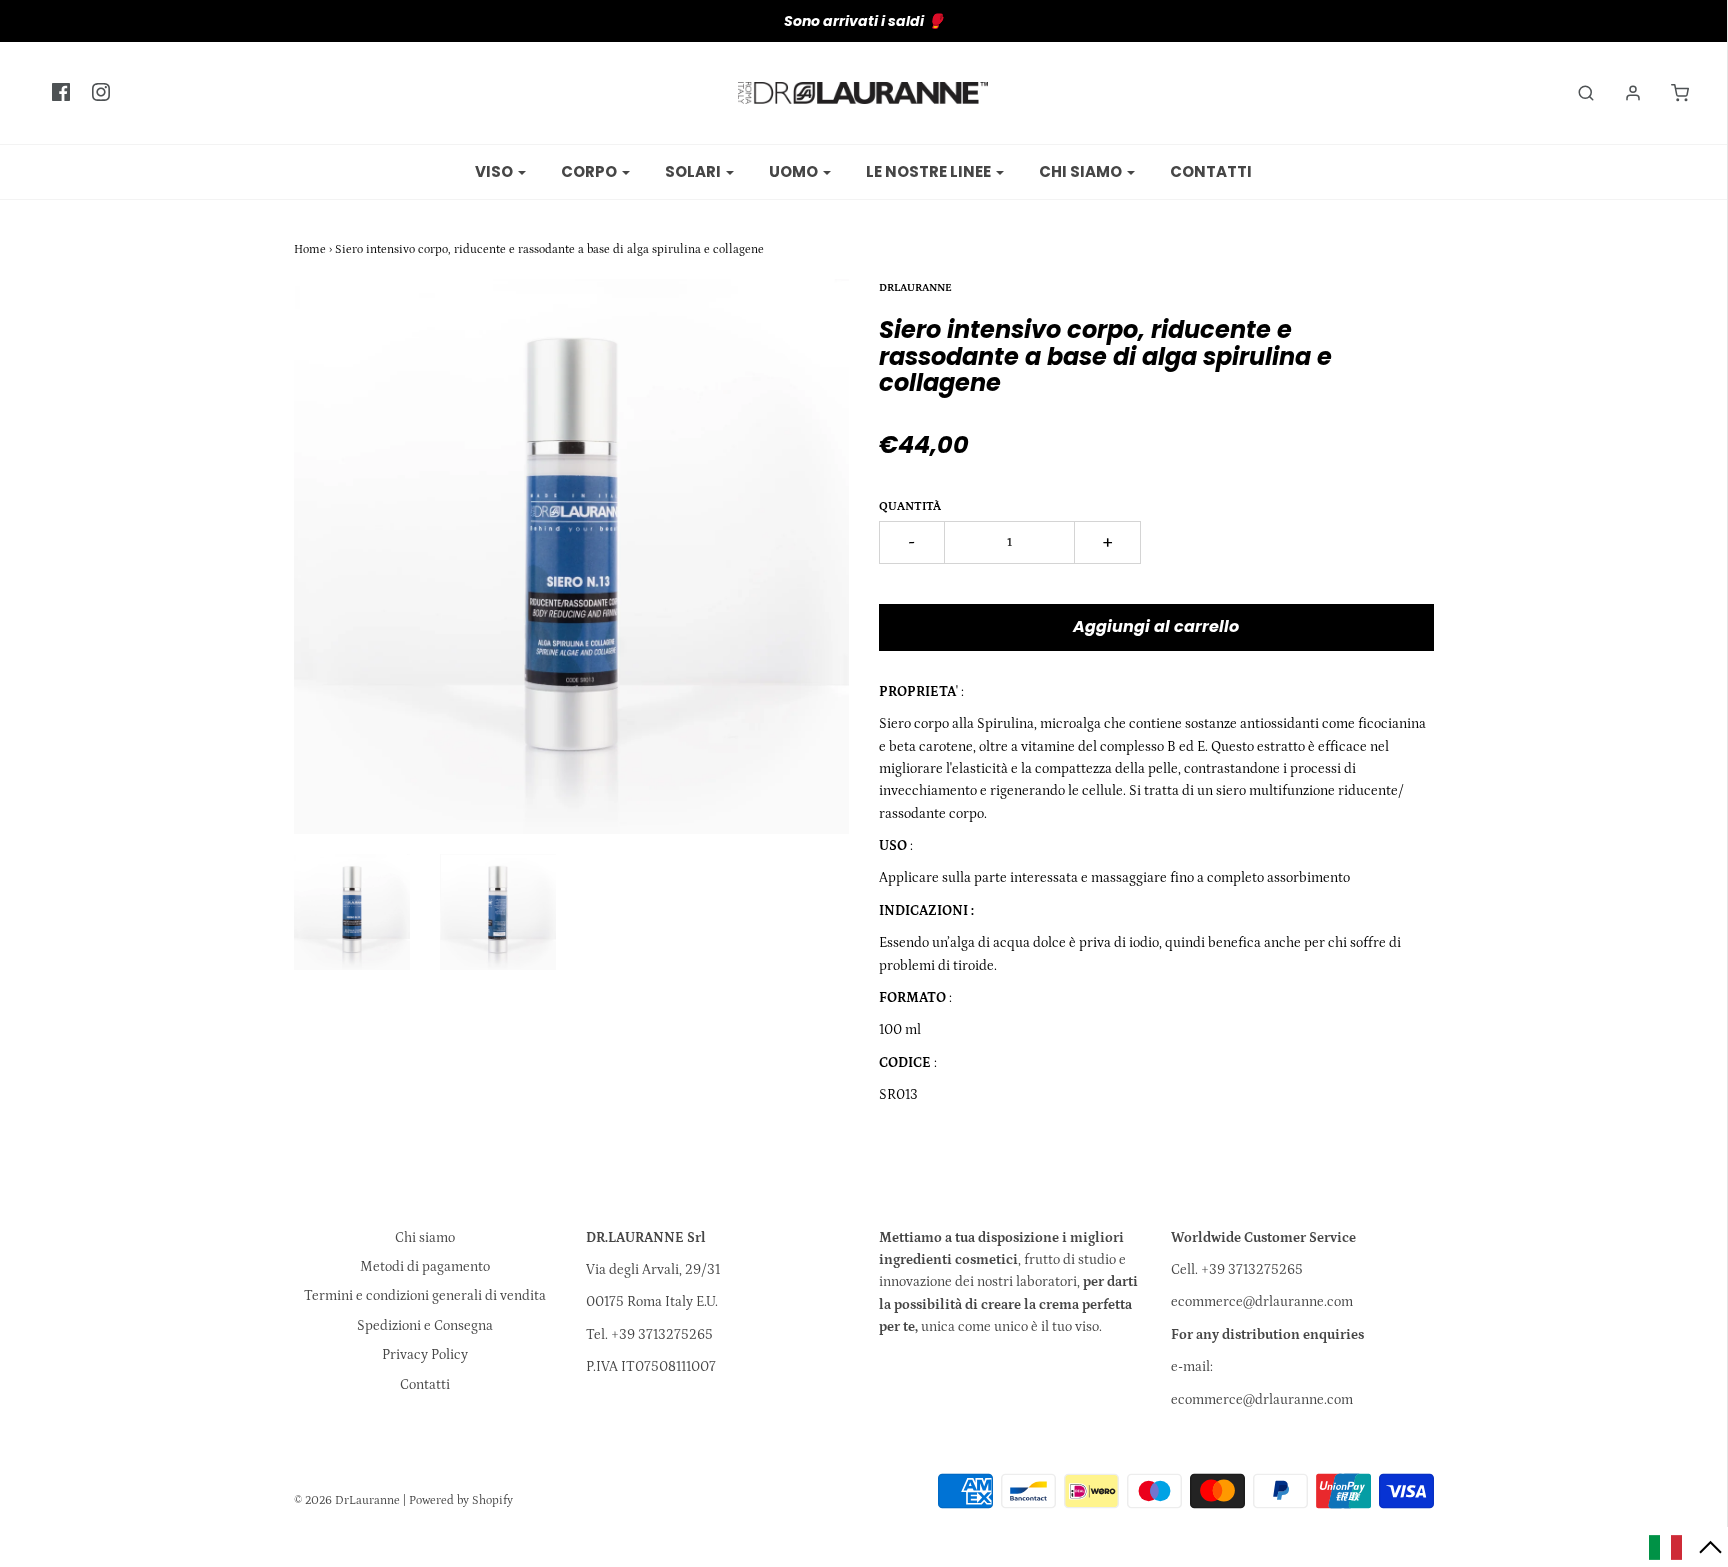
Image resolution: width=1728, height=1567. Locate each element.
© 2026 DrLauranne (347, 1500)
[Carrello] (1670, 93)
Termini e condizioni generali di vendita (425, 1296)
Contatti (1211, 171)
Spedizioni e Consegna (425, 1326)
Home (310, 249)
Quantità (910, 506)
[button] (1686, 1547)
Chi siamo (425, 1238)
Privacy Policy (425, 1355)
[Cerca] (1576, 93)
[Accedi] (1623, 93)
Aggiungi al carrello (1156, 626)
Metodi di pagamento (425, 1267)
